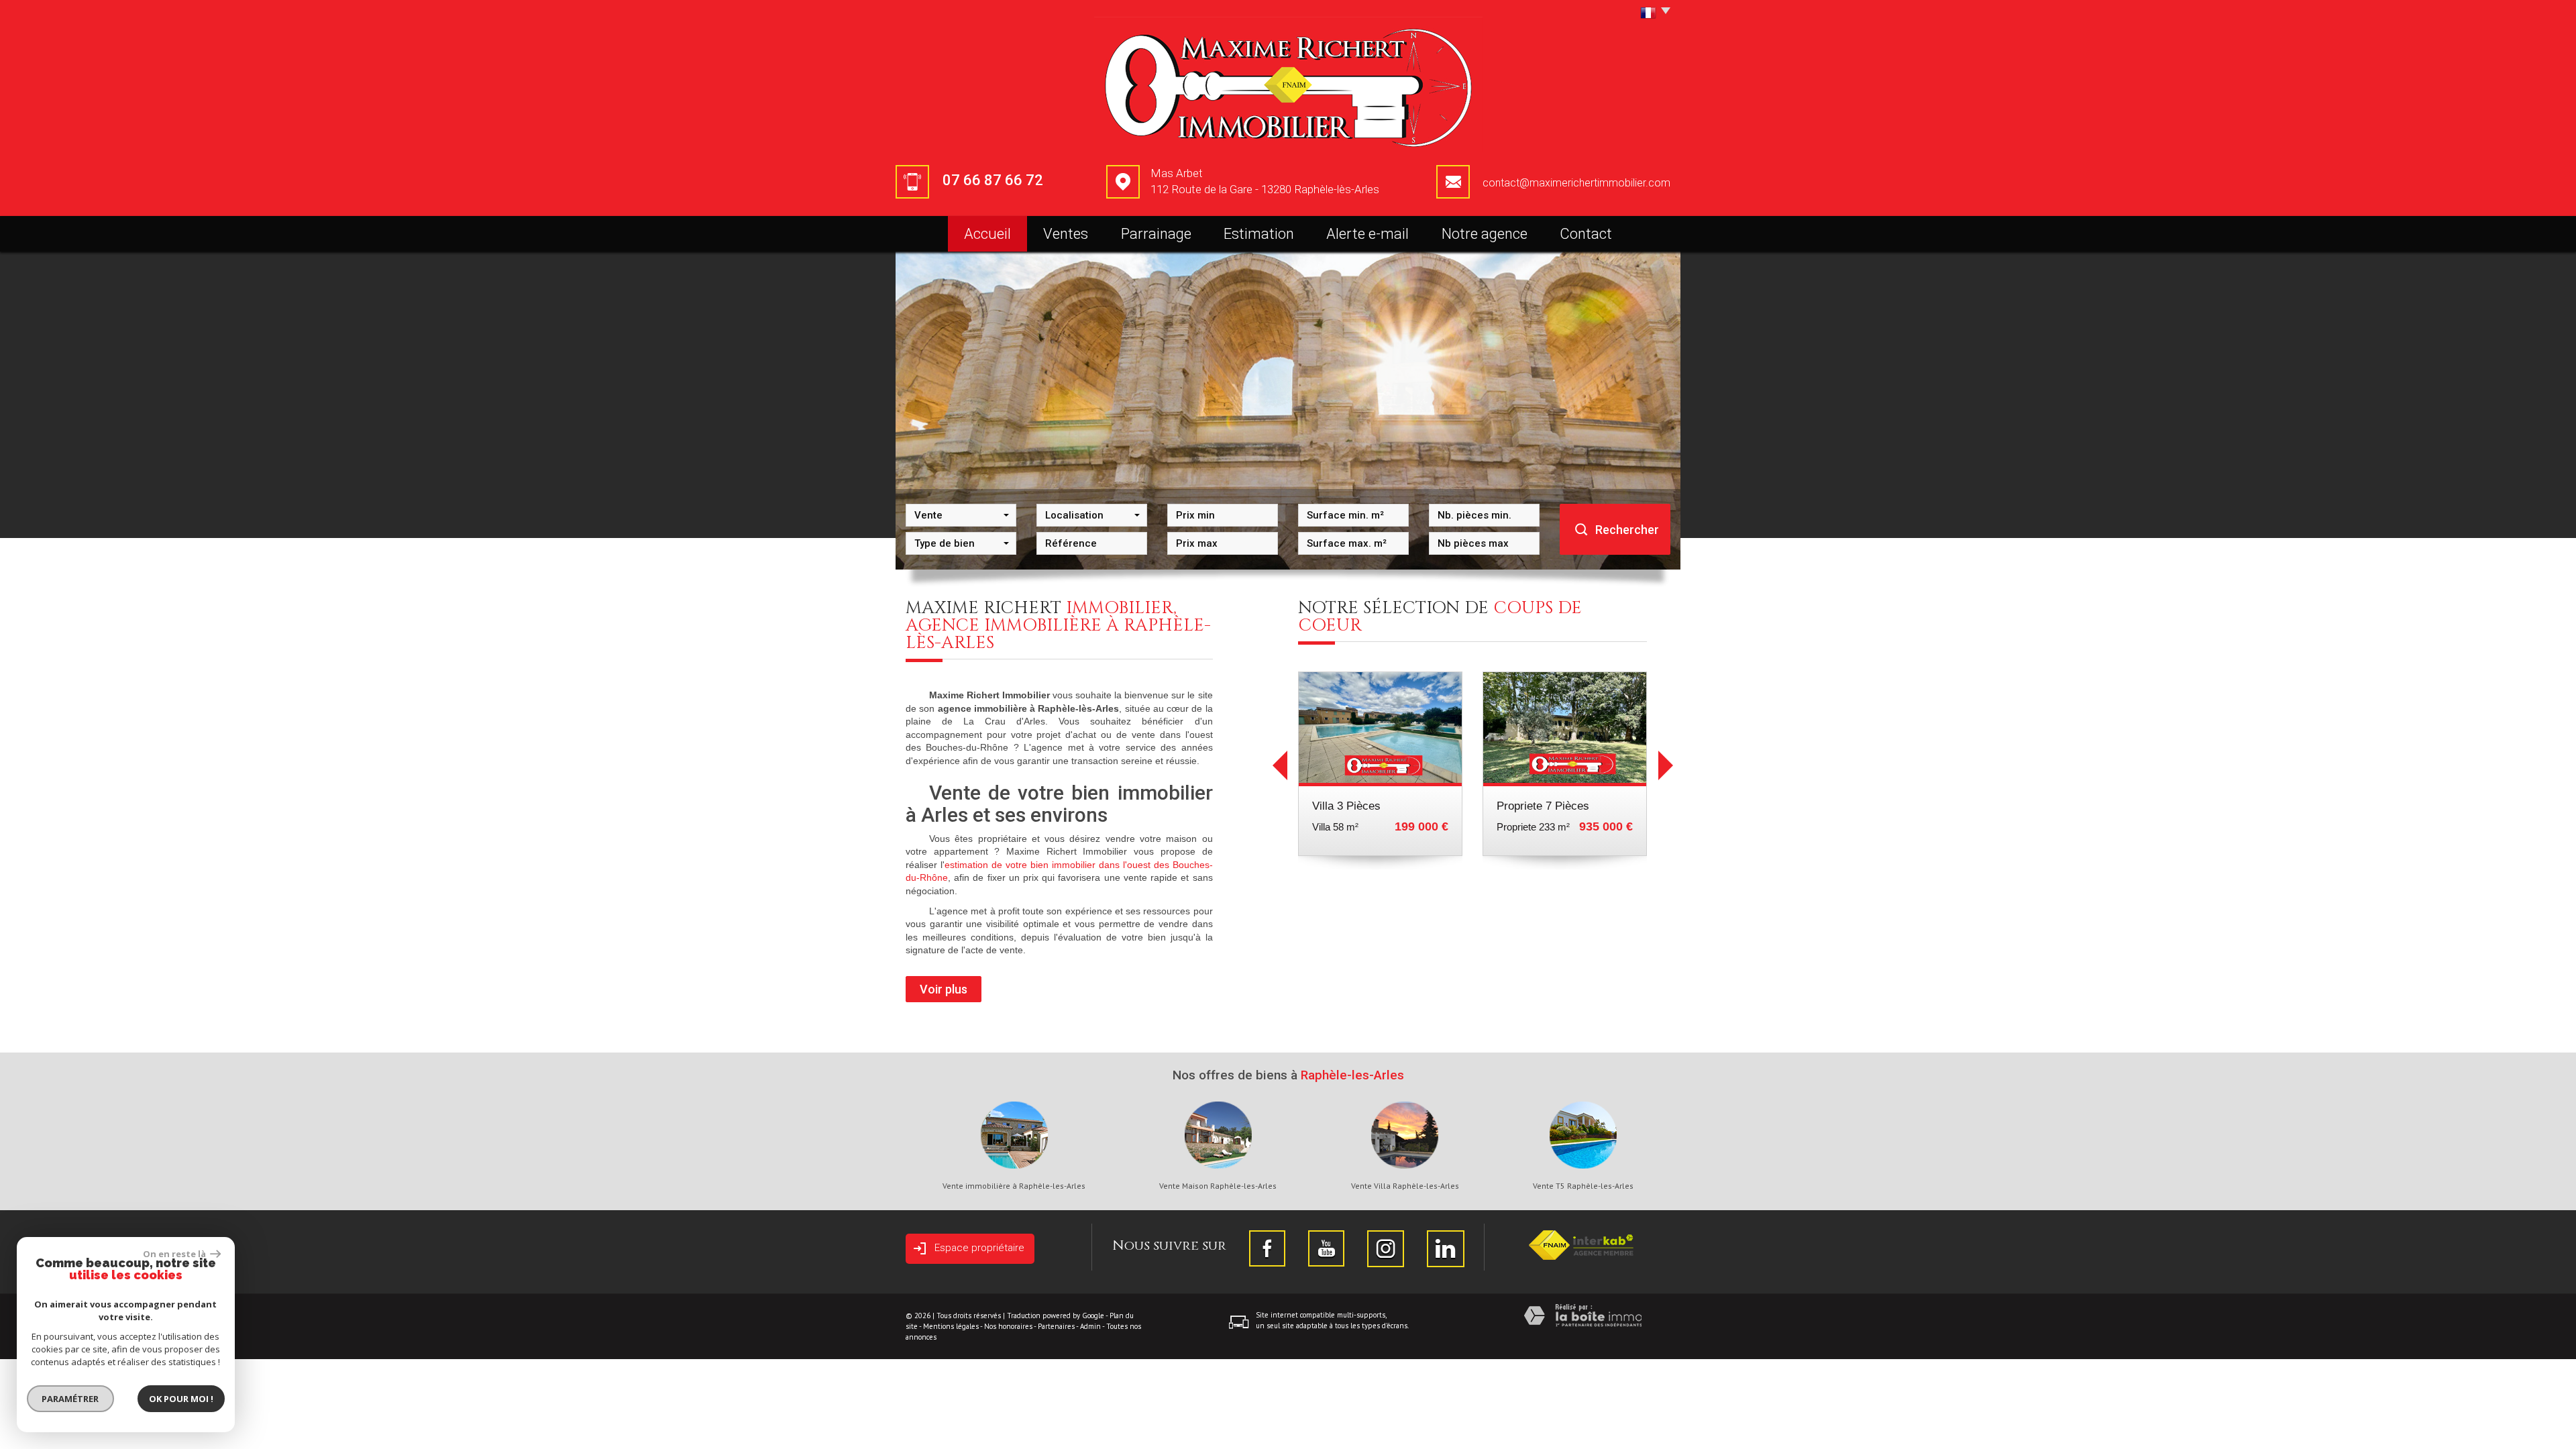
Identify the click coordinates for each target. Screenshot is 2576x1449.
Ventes (1066, 234)
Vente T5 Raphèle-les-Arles (1583, 1186)
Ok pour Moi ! (181, 1399)
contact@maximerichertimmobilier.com (1576, 183)
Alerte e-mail (1367, 234)
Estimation (1259, 234)
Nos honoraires (1008, 1326)
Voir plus (944, 989)
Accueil (987, 234)
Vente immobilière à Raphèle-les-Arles (1014, 1186)
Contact (1586, 234)
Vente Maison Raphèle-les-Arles (1218, 1186)
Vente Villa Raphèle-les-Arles (1405, 1186)
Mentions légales (951, 1326)
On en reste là (175, 1254)
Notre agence (1485, 234)
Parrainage (1156, 234)
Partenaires (1056, 1326)
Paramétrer (71, 1399)
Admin (1090, 1326)
